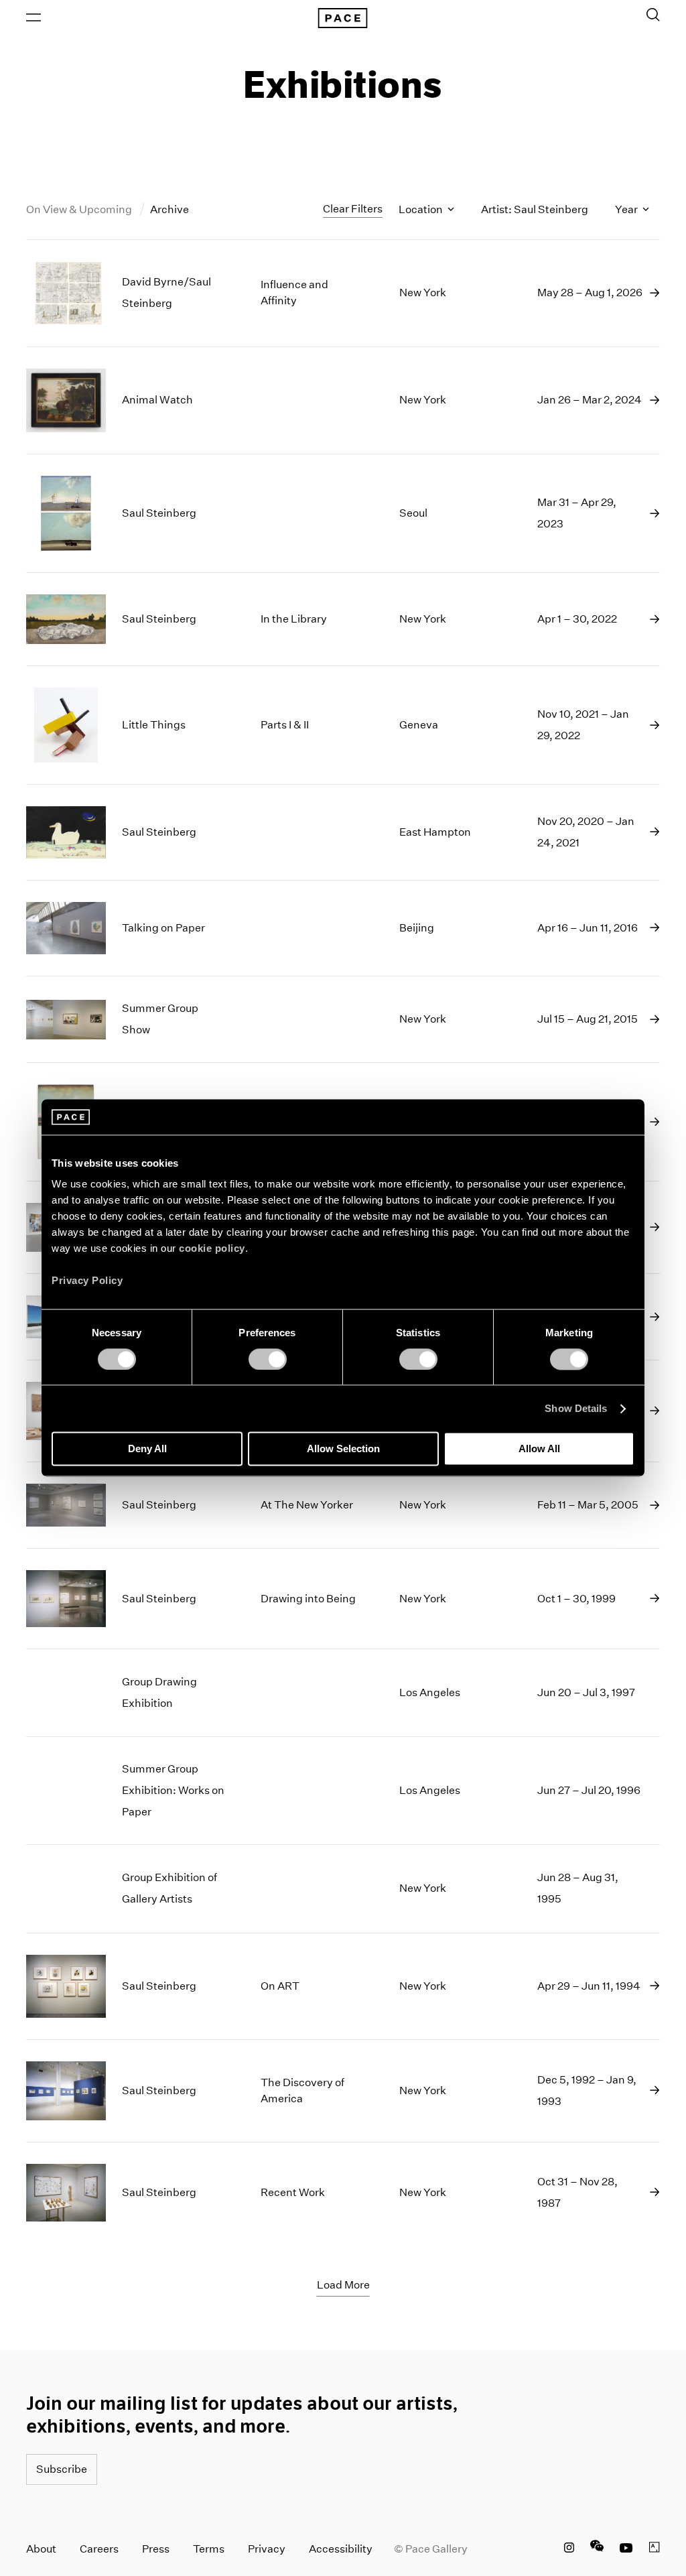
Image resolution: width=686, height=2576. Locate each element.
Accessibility (341, 2549)
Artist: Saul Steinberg (535, 209)
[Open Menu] (33, 17)
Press (156, 2549)
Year (627, 209)
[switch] (268, 1359)
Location (422, 209)
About (41, 2549)
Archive (169, 209)
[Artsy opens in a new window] (655, 2549)
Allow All (539, 1449)
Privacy (267, 2549)
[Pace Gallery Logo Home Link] (343, 18)
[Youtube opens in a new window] (626, 2549)
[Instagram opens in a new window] (569, 2549)
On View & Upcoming (80, 209)
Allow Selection (343, 1449)
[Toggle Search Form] (653, 15)
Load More (343, 2285)
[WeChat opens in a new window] (597, 2549)
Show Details (576, 1408)
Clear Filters (353, 209)
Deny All (147, 1449)
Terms (209, 2549)
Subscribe (62, 2469)
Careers (99, 2549)
